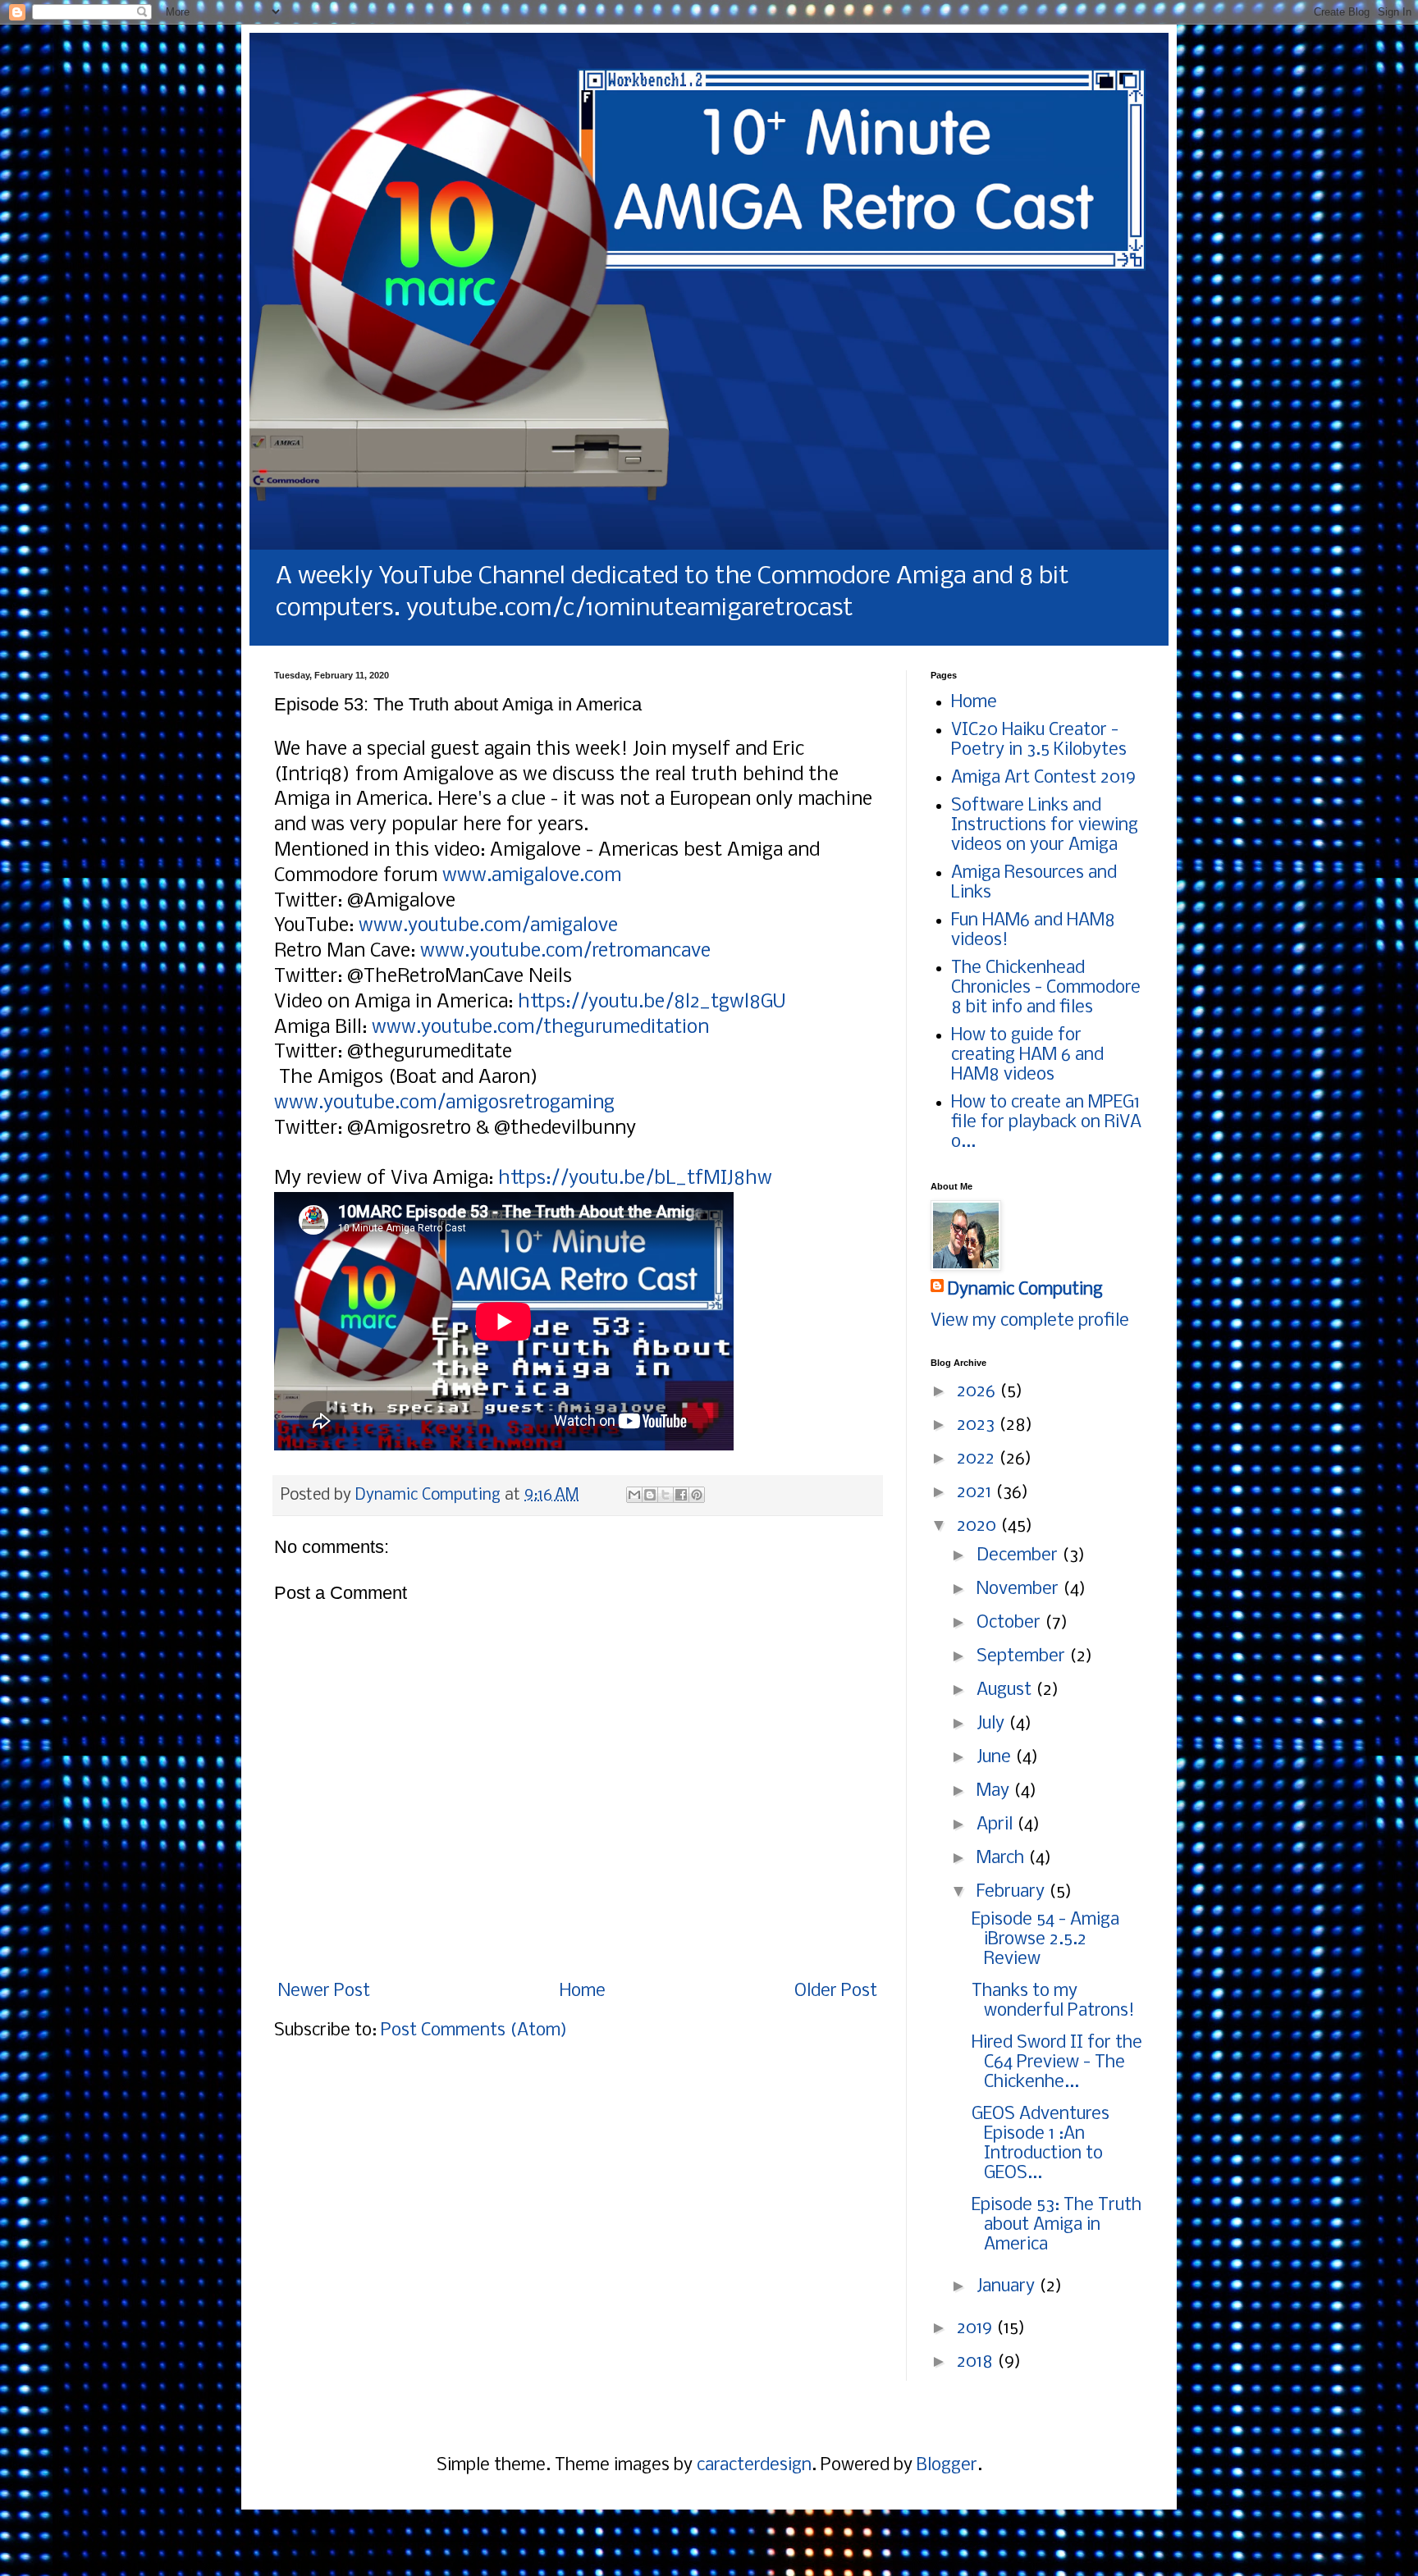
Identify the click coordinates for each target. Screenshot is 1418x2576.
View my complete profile (1030, 1321)
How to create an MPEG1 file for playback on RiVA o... (1046, 1123)
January (1008, 2287)
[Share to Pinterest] (697, 1495)
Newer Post (324, 1991)
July (993, 1724)
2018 (977, 2362)
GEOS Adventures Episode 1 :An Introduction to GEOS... (1041, 2144)
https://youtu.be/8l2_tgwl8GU (654, 1002)
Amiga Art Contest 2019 (1043, 778)
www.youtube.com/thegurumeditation (540, 1028)
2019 (977, 2329)
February (1013, 1892)
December (1019, 1556)
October (1011, 1623)
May (995, 1791)
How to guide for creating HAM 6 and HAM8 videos (1027, 1055)
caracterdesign (754, 2466)
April (997, 1825)
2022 (978, 1459)
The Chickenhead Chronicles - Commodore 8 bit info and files (1046, 988)
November (1020, 1589)
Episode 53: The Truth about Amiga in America (1057, 2225)
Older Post (836, 1991)
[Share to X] (666, 1495)
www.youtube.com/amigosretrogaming (444, 1103)
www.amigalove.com (532, 876)
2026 (978, 1392)
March (1002, 1859)
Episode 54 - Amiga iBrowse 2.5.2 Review (1045, 1940)
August (1006, 1690)
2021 (976, 1493)
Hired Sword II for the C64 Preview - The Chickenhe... (1057, 2063)
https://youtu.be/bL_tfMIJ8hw (635, 1178)
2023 (978, 1425)
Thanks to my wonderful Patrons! (1053, 2001)
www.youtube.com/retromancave (568, 951)
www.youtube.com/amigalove (488, 926)
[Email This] (634, 1495)
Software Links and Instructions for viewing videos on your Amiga (1045, 826)
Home (583, 1991)
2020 (979, 1526)
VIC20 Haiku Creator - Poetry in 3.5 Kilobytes (1039, 740)
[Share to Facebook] (681, 1495)
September (1023, 1657)
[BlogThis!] (650, 1495)
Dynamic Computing (1025, 1290)
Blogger (947, 2466)
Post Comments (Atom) (474, 2031)
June (996, 1758)
